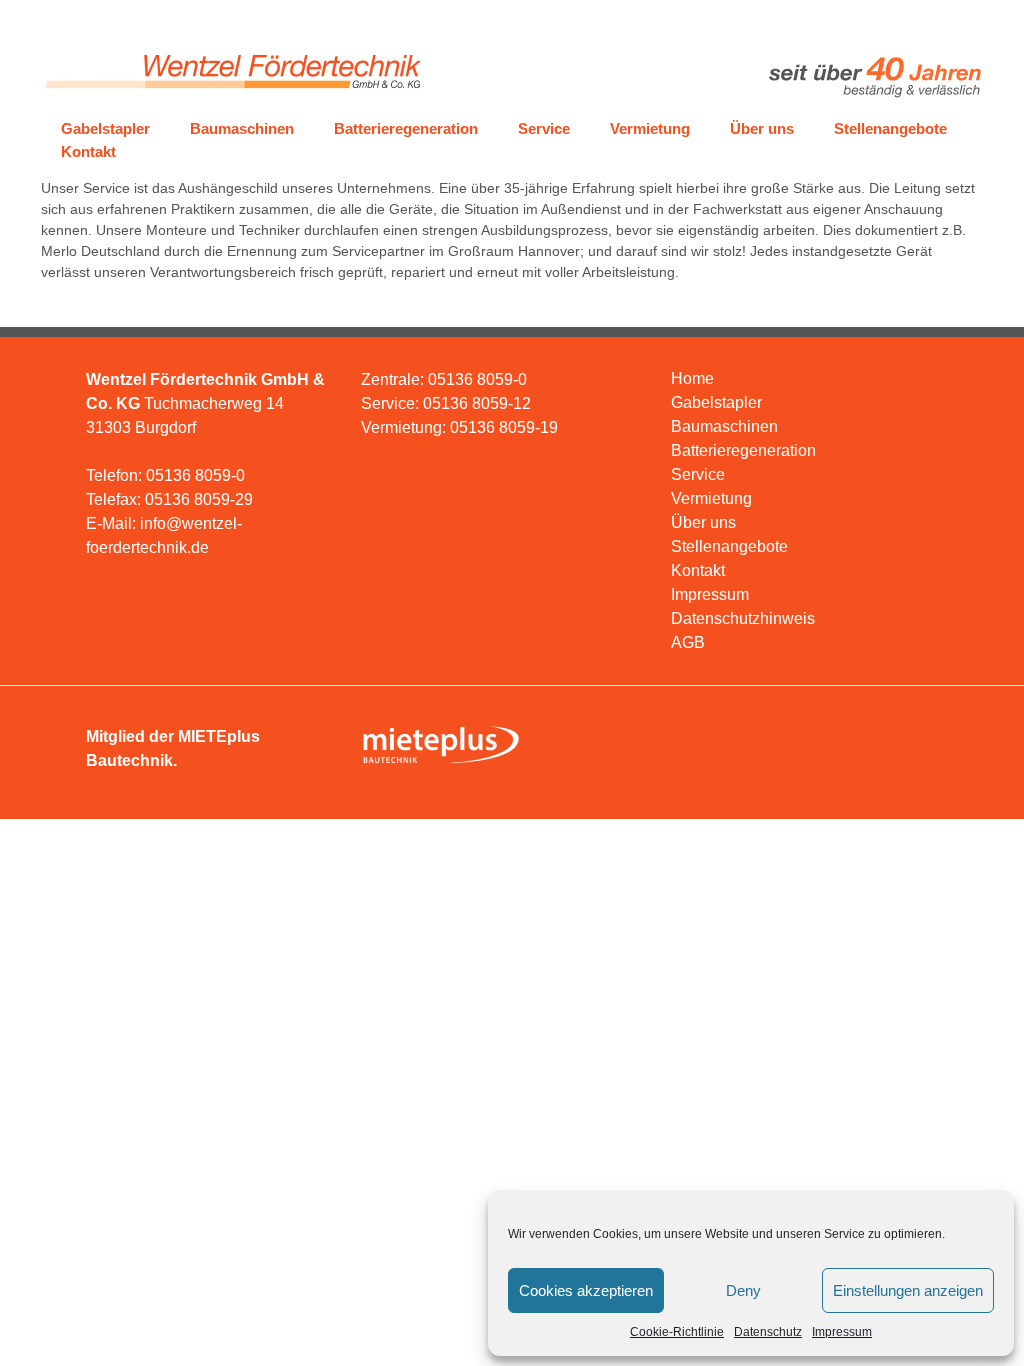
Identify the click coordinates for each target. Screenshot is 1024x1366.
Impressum (842, 1332)
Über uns (762, 128)
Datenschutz (768, 1332)
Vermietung (650, 128)
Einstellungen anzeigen (908, 1290)
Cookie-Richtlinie (677, 1332)
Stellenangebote (890, 128)
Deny (743, 1290)
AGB (688, 642)
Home (692, 378)
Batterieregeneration (406, 128)
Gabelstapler (105, 128)
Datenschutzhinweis (743, 618)
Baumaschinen (242, 128)
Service (544, 128)
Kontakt (88, 151)
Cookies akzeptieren (586, 1290)
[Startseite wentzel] (231, 97)
